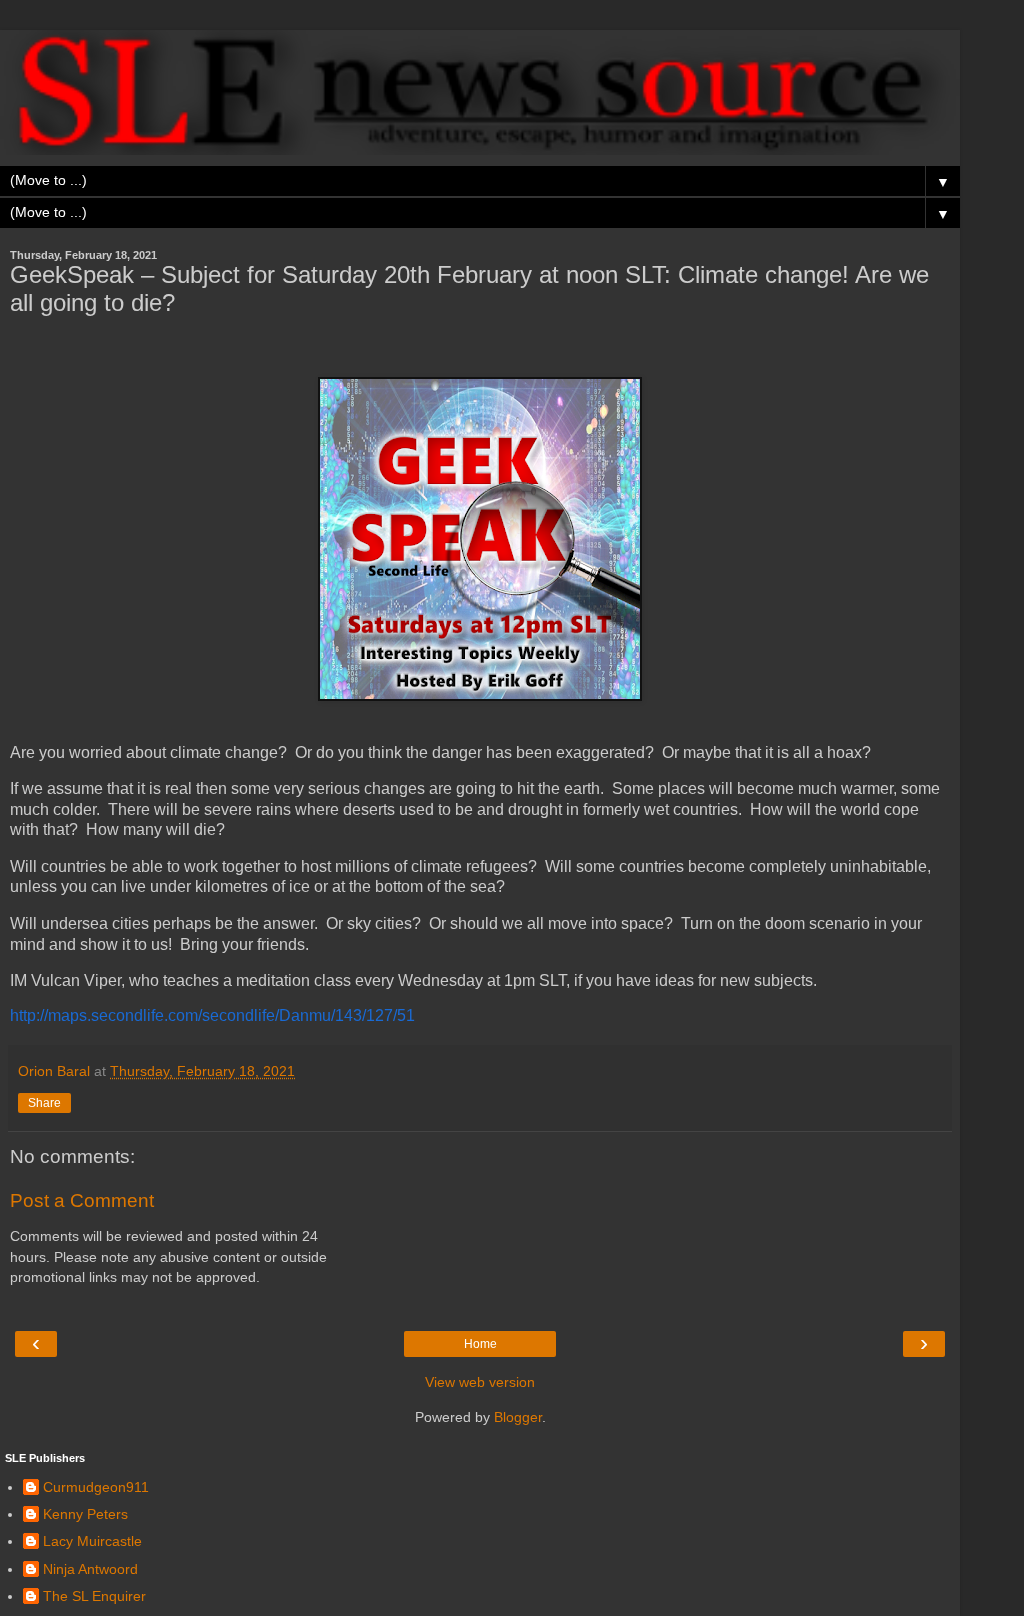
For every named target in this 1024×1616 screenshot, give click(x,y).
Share (44, 1103)
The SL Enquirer (94, 1596)
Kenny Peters (85, 1514)
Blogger (518, 1417)
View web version (480, 1382)
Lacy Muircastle (92, 1541)
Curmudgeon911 (96, 1487)
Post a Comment (82, 1200)
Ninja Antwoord (90, 1569)
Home (480, 1344)
